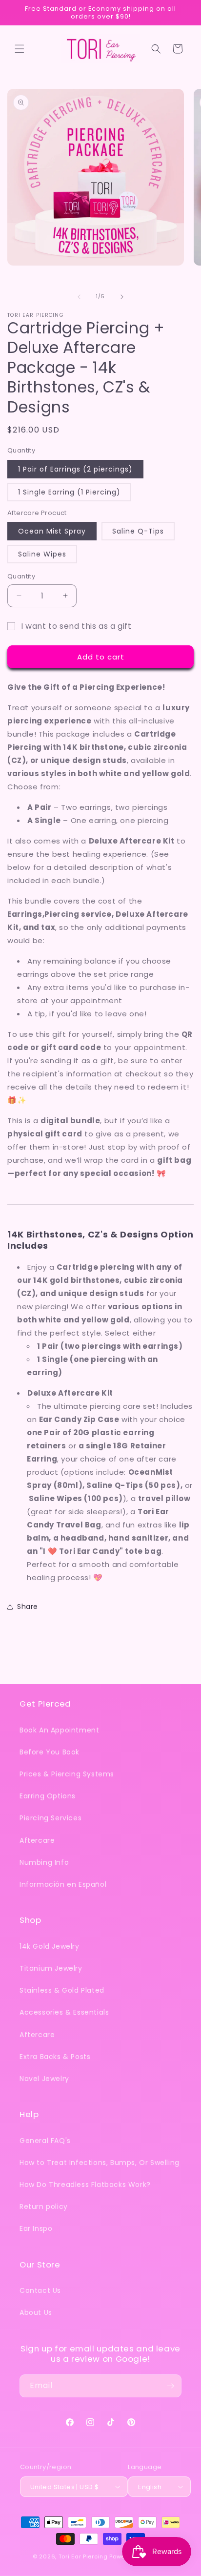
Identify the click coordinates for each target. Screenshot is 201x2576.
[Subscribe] (170, 2386)
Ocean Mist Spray (52, 531)
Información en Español (63, 1884)
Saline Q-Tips (138, 531)
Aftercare (37, 1840)
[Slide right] (122, 297)
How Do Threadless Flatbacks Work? (85, 2184)
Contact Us (40, 2290)
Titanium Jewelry (51, 1968)
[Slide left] (79, 297)
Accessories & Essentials (64, 2012)
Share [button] (28, 1607)
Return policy (44, 2206)
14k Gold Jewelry (50, 1946)
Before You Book (50, 1752)
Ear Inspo (36, 2228)
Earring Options (48, 1796)
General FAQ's (45, 2141)
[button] (20, 49)
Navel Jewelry (44, 2079)
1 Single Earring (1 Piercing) (69, 492)
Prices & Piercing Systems (67, 1774)
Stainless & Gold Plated (62, 1990)
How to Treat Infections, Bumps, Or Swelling (100, 2163)
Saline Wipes (42, 554)
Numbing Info (44, 1862)
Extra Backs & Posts (55, 2057)
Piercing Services (50, 1818)
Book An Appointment (59, 1730)
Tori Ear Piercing (83, 2556)
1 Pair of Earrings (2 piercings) (75, 469)
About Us (36, 2312)
